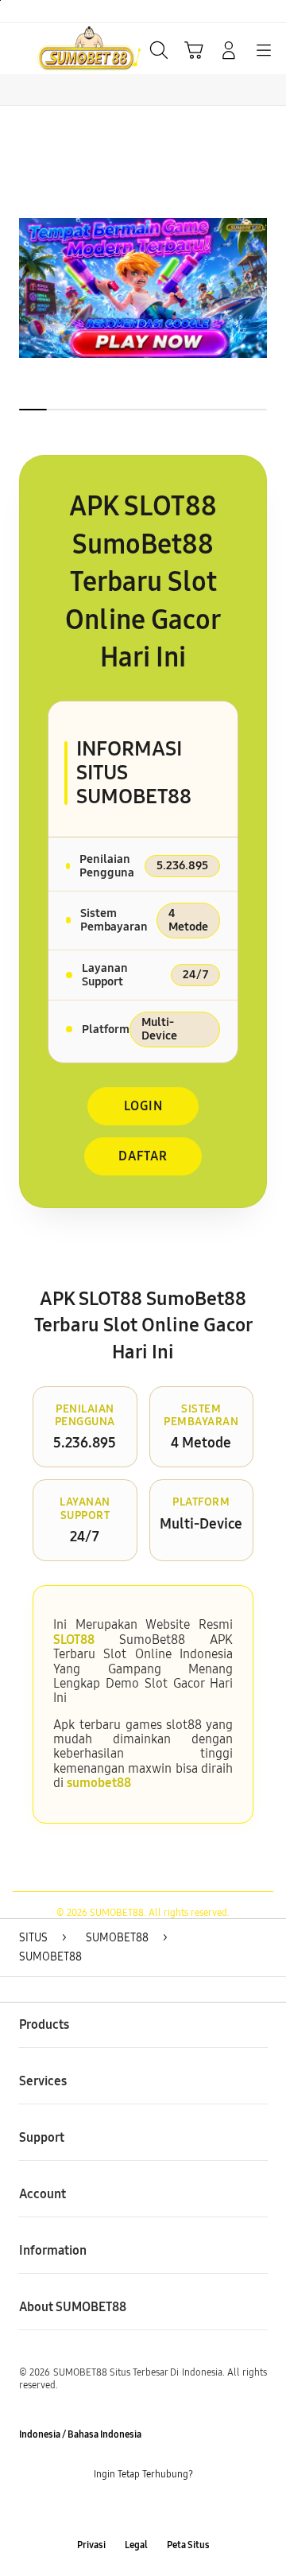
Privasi (91, 2545)
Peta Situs (188, 2545)
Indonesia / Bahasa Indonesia (80, 2434)
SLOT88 (74, 1640)
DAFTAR (143, 1156)
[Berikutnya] (270, 288)
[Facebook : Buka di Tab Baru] (95, 2510)
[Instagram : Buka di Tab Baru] (159, 2510)
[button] (194, 50)
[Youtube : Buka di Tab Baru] (191, 2510)
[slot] (48, 49)
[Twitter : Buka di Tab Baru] (127, 2510)
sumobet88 (99, 1783)
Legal (136, 2545)
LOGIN (143, 1106)
